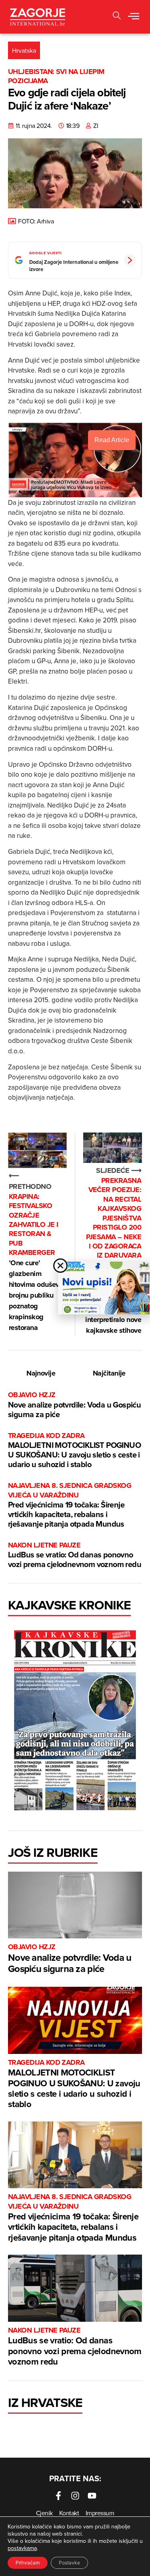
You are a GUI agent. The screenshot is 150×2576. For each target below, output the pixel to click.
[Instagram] (75, 2496)
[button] (134, 17)
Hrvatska (24, 50)
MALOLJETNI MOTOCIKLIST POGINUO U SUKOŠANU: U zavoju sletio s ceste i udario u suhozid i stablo (74, 1450)
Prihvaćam (28, 2563)
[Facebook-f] (58, 2496)
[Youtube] (92, 2496)
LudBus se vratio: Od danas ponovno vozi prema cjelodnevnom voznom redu (75, 1555)
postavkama (22, 2548)
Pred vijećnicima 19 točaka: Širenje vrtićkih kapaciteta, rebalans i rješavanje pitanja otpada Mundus (70, 1505)
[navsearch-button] (117, 17)
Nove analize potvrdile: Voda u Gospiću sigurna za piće (74, 1405)
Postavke (69, 2563)
